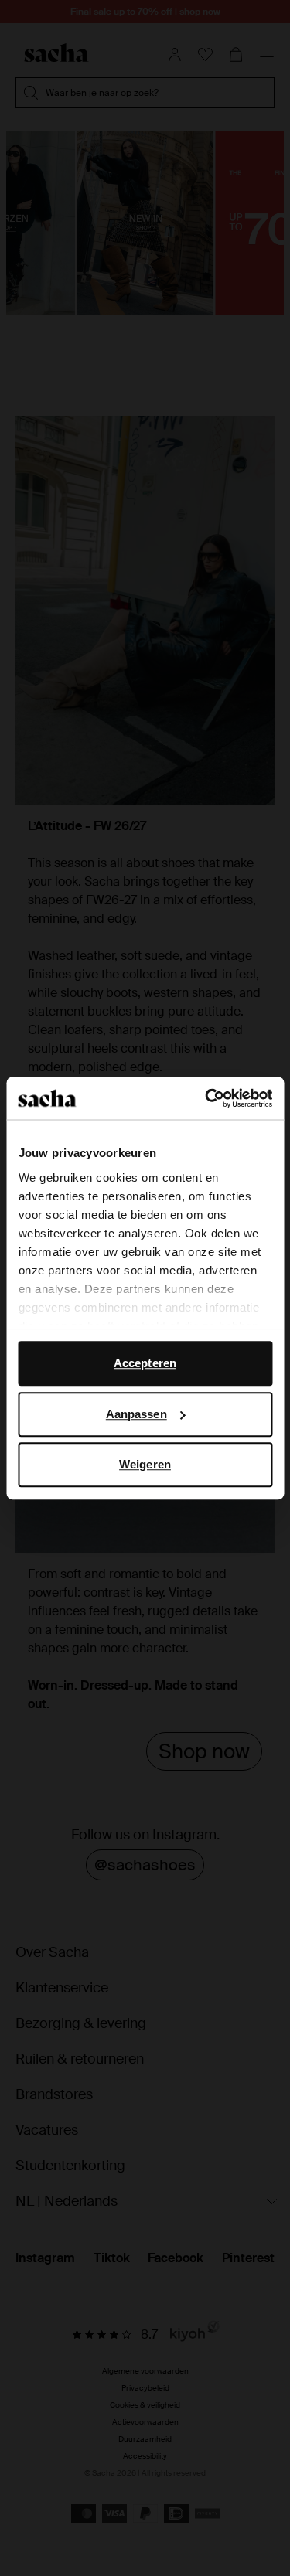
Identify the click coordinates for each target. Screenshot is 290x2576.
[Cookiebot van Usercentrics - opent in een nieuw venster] (206, 1098)
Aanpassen (136, 1414)
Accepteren (145, 1363)
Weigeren (145, 1464)
